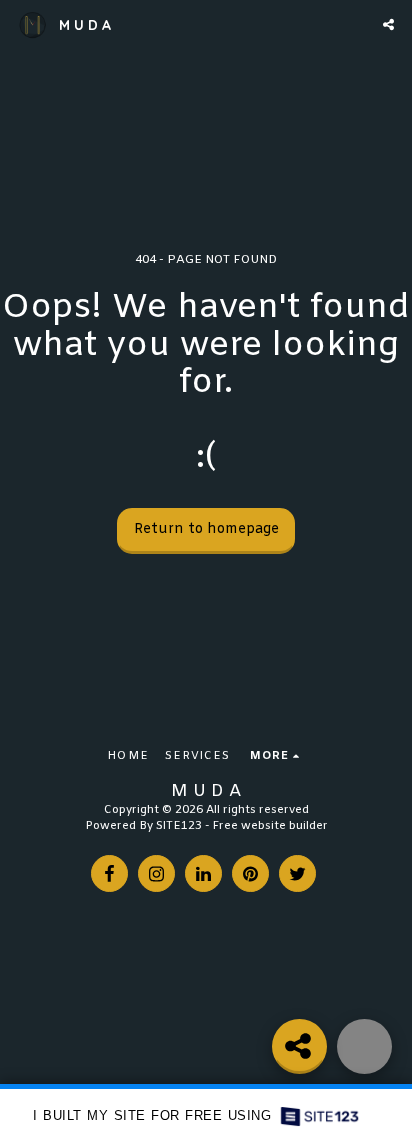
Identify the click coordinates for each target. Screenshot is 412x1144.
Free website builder (270, 826)
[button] (388, 24)
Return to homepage (206, 529)
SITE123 (179, 826)
